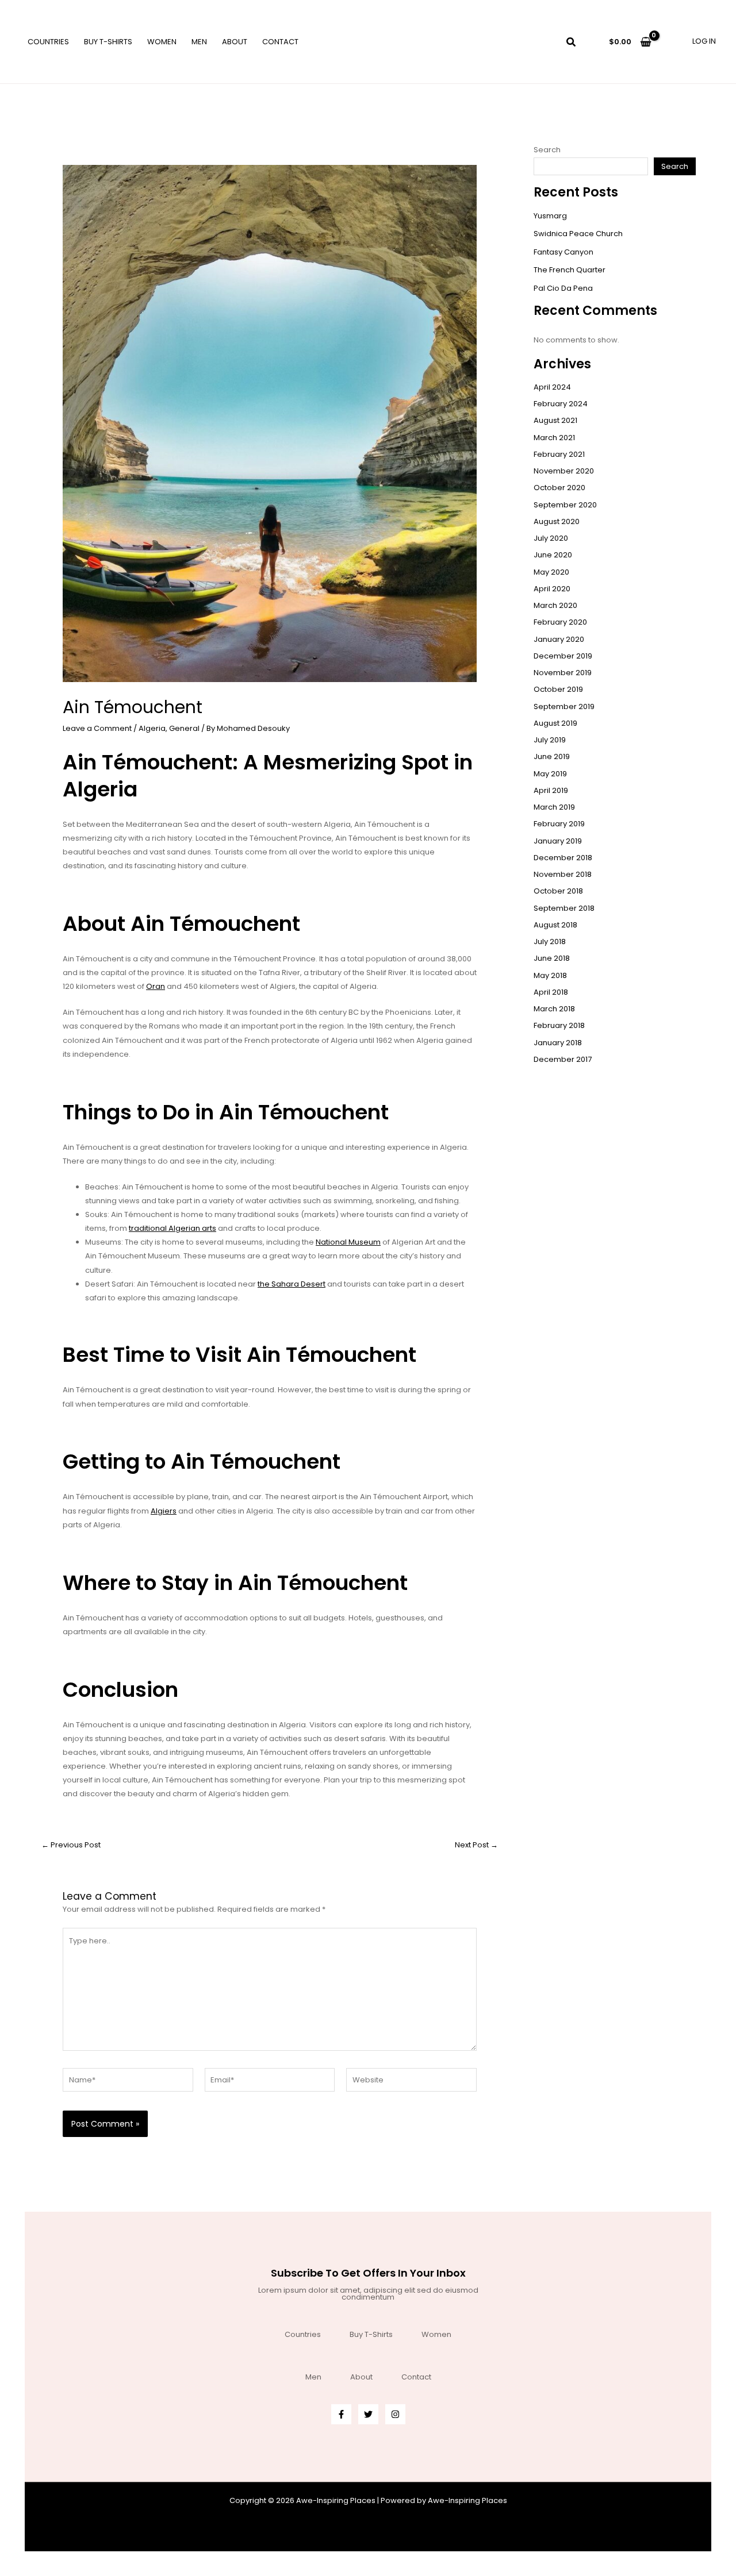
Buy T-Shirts (108, 42)
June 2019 (552, 756)
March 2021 (554, 438)
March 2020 (555, 605)
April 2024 (552, 387)
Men (199, 42)
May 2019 (550, 774)
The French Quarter (570, 270)
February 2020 (560, 622)
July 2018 (550, 942)
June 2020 (553, 555)
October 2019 (558, 689)
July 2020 (551, 538)
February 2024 (561, 404)
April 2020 (552, 589)
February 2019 (559, 824)
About (235, 42)
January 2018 (558, 1043)
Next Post (476, 1845)
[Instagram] (395, 2414)
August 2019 (555, 723)
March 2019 (554, 807)
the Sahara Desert (292, 1284)
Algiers (164, 1511)
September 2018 (564, 908)
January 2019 (558, 841)
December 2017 (563, 1059)
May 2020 (551, 572)
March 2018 (554, 1009)
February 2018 (559, 1025)
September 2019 (564, 706)
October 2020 (559, 488)
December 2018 (563, 858)
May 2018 (550, 975)
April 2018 (551, 992)
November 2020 (564, 471)
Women (162, 42)
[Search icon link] (572, 43)
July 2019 (550, 740)
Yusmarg (550, 216)
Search (547, 150)
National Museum (348, 1242)
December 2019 (563, 656)
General (184, 728)
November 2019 (563, 673)
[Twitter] (368, 2414)
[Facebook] (341, 2414)
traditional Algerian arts (172, 1228)
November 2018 (563, 874)
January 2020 (559, 639)
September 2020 (565, 505)
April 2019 (551, 790)
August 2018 (555, 925)
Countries (48, 42)
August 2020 (557, 521)
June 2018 (552, 958)
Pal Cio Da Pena (563, 288)
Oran (156, 986)
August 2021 (555, 420)
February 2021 (559, 454)
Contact (280, 42)
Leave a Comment (97, 728)
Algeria (152, 728)
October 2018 (558, 891)
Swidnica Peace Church (578, 234)
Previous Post (71, 1845)
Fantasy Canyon (563, 252)
